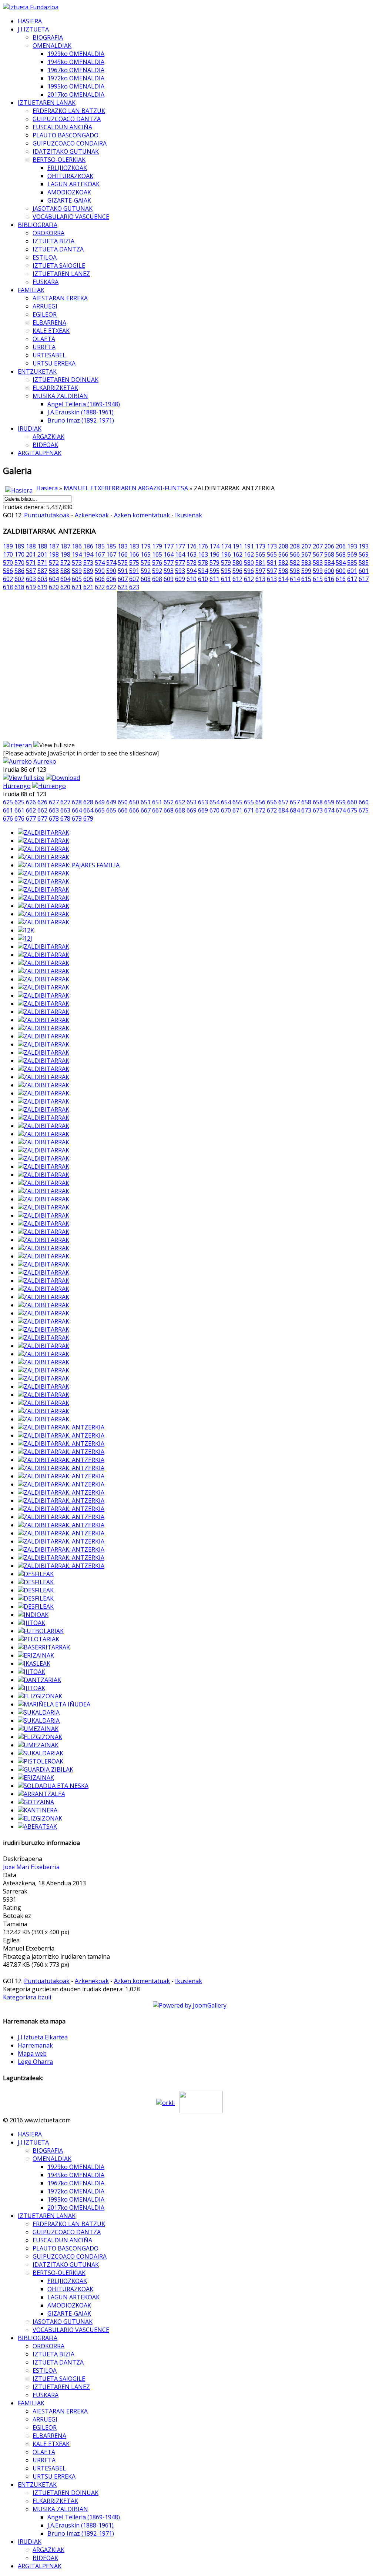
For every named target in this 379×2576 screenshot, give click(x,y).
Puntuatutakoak (47, 515)
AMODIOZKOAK (69, 192)
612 (237, 579)
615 (306, 579)
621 (77, 587)
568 (329, 554)
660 (352, 802)
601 (352, 571)
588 (54, 571)
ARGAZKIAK (48, 437)
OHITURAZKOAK (70, 176)
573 (77, 563)
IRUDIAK (30, 428)
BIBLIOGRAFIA (38, 225)
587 (31, 571)
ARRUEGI (45, 306)
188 (31, 546)
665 (100, 810)
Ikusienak (189, 515)
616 (329, 579)
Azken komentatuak (142, 515)
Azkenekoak (92, 515)
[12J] (25, 938)
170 (8, 554)
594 (192, 571)
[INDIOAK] (33, 1615)
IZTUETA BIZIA (53, 241)
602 (8, 579)
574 (100, 563)
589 (77, 571)
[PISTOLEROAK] (41, 1761)
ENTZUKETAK (37, 371)
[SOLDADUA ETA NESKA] (53, 1786)
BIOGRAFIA (48, 37)
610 (192, 579)
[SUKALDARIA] (39, 1712)
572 (54, 563)
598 (283, 571)
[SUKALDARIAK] (41, 1753)
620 (54, 587)
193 (352, 546)
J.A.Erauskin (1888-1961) (81, 412)
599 (306, 571)
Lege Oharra (35, 2062)
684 (283, 810)
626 (31, 802)
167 (100, 554)
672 (260, 810)
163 (192, 554)
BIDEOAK (45, 445)
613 (260, 579)
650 (123, 802)
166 (123, 554)
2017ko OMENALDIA (76, 94)
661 (8, 810)
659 (329, 802)
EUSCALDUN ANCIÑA (62, 127)
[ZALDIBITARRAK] (43, 832)
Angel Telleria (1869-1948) (84, 404)
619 (31, 587)
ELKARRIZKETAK (55, 388)
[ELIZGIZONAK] (40, 1696)
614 (283, 579)
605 (77, 579)
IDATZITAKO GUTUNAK (66, 151)
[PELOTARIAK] (38, 1639)
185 (100, 546)
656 (260, 802)
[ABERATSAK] (37, 1826)
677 (31, 818)
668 (169, 810)
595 (214, 571)
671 (237, 810)
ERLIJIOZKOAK (67, 168)
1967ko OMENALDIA (76, 70)
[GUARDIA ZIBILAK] (46, 1769)
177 (169, 546)
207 (306, 546)
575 (123, 563)
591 (123, 571)
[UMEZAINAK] (38, 1729)
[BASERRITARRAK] (44, 1647)
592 (146, 571)
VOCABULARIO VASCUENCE (71, 217)
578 (192, 563)
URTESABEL (49, 355)
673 (306, 810)
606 (100, 579)
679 (77, 818)
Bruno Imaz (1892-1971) (81, 420)
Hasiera (47, 488)
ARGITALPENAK (40, 453)
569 (352, 554)
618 (8, 587)
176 (192, 546)
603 (31, 579)
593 (169, 571)
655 (237, 802)
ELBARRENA (49, 323)
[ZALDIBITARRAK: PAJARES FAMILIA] (69, 865)
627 (54, 802)
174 (214, 546)
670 (214, 810)
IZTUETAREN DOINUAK (66, 380)
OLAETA (44, 339)
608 (146, 579)
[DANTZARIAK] (39, 1680)
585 (352, 563)
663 (54, 810)
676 (8, 818)
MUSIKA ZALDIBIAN (60, 396)
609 (169, 579)
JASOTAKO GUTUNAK (63, 208)
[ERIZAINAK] (36, 1655)
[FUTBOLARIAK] (41, 1631)
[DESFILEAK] (36, 1574)
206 (329, 546)
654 (214, 802)
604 (54, 579)
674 (329, 810)
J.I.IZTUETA (33, 29)
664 (77, 810)
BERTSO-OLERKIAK (59, 160)
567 (306, 554)
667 (146, 810)
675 (352, 810)
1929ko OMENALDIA (76, 54)
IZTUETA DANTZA (58, 249)
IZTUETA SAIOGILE (59, 266)
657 (283, 802)
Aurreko (45, 761)
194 (77, 554)
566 (283, 554)
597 (260, 571)
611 (214, 579)
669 (192, 810)
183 (123, 546)
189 (8, 546)
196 (214, 554)
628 (77, 802)
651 (146, 802)
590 (100, 571)
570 (8, 563)
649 (100, 802)
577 (169, 563)
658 (306, 802)
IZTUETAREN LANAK (47, 103)
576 (146, 563)
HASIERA (30, 21)
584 (329, 563)
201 (31, 554)
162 (237, 554)
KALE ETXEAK (51, 331)
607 (123, 579)
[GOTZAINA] (36, 1802)
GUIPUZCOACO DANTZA (67, 119)
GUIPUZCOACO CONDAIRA (70, 143)
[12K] (26, 930)
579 (214, 563)
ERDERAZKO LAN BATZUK (69, 111)
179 (146, 546)
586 (8, 571)
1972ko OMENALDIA (76, 78)
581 (260, 563)
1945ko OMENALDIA (76, 62)
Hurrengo (17, 786)
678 (54, 818)
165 (146, 554)
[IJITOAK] (31, 1623)
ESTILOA (45, 257)
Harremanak (35, 2045)
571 (31, 563)
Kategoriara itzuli (27, 1997)
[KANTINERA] (38, 1810)
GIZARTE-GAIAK (69, 200)
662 (31, 810)
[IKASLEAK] (34, 1664)
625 (8, 802)
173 (260, 546)
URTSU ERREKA (54, 363)
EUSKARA (46, 282)
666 (123, 810)
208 (283, 546)
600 (329, 571)
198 (54, 554)
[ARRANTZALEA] (41, 1794)
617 (352, 579)
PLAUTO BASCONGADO (66, 135)
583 (306, 563)
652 (169, 802)
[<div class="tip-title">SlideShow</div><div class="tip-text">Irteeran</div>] (17, 745)
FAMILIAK (31, 290)
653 (192, 802)
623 (123, 587)
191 (237, 546)
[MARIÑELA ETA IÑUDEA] (54, 1704)
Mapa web (32, 2053)
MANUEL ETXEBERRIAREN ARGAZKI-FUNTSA (126, 488)
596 (237, 571)
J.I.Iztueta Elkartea (43, 2037)
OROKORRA (48, 233)
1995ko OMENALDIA (76, 86)
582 (283, 563)
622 (100, 587)
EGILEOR (45, 314)
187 (54, 546)
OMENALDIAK (52, 46)
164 (169, 554)
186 (77, 546)
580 (237, 563)
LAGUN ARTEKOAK (73, 184)
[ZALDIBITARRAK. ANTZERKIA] (61, 1427)
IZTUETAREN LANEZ (61, 274)
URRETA (44, 347)
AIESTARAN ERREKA (60, 298)
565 (260, 554)
